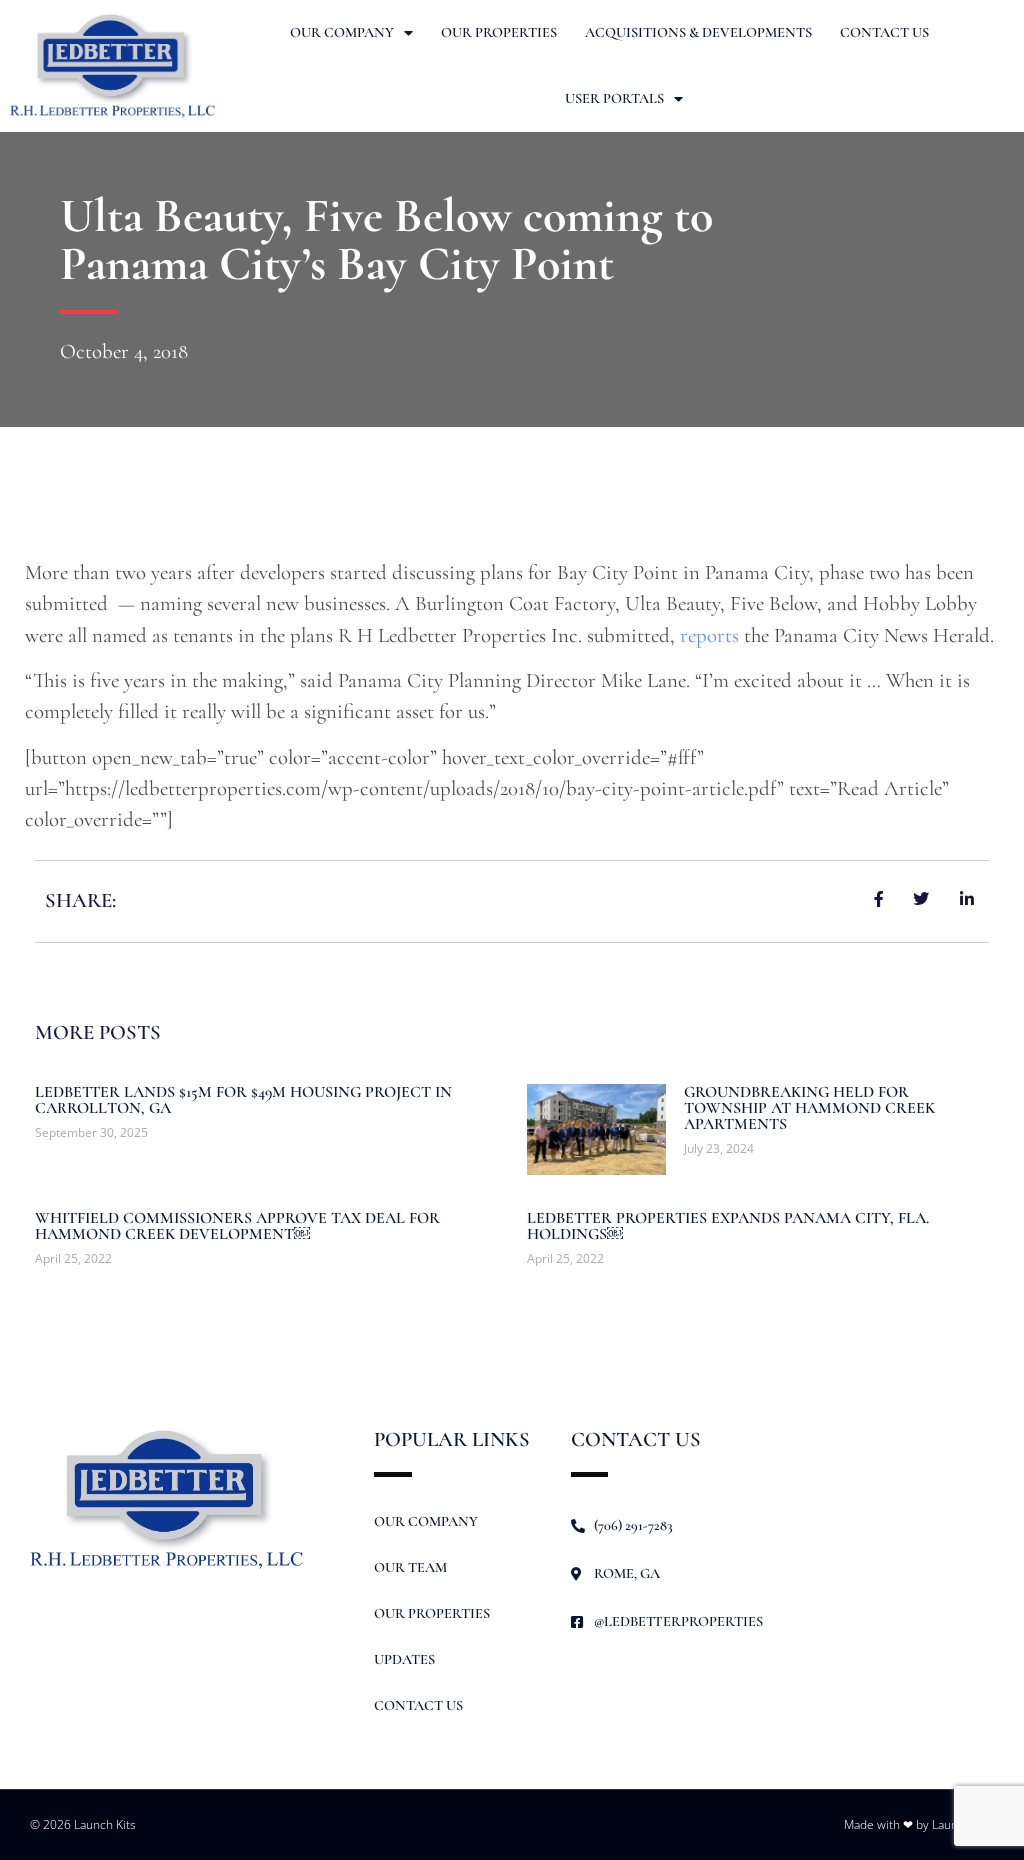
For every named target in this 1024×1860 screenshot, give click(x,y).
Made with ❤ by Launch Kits (919, 1824)
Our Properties (499, 32)
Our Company (342, 32)
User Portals (614, 98)
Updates (404, 1659)
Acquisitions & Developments (698, 32)
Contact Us (884, 32)
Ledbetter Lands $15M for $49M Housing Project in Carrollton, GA (243, 1100)
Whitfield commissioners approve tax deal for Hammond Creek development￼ (237, 1226)
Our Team (410, 1567)
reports (709, 635)
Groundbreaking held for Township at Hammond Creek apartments (809, 1108)
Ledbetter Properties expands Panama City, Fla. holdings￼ (728, 1226)
